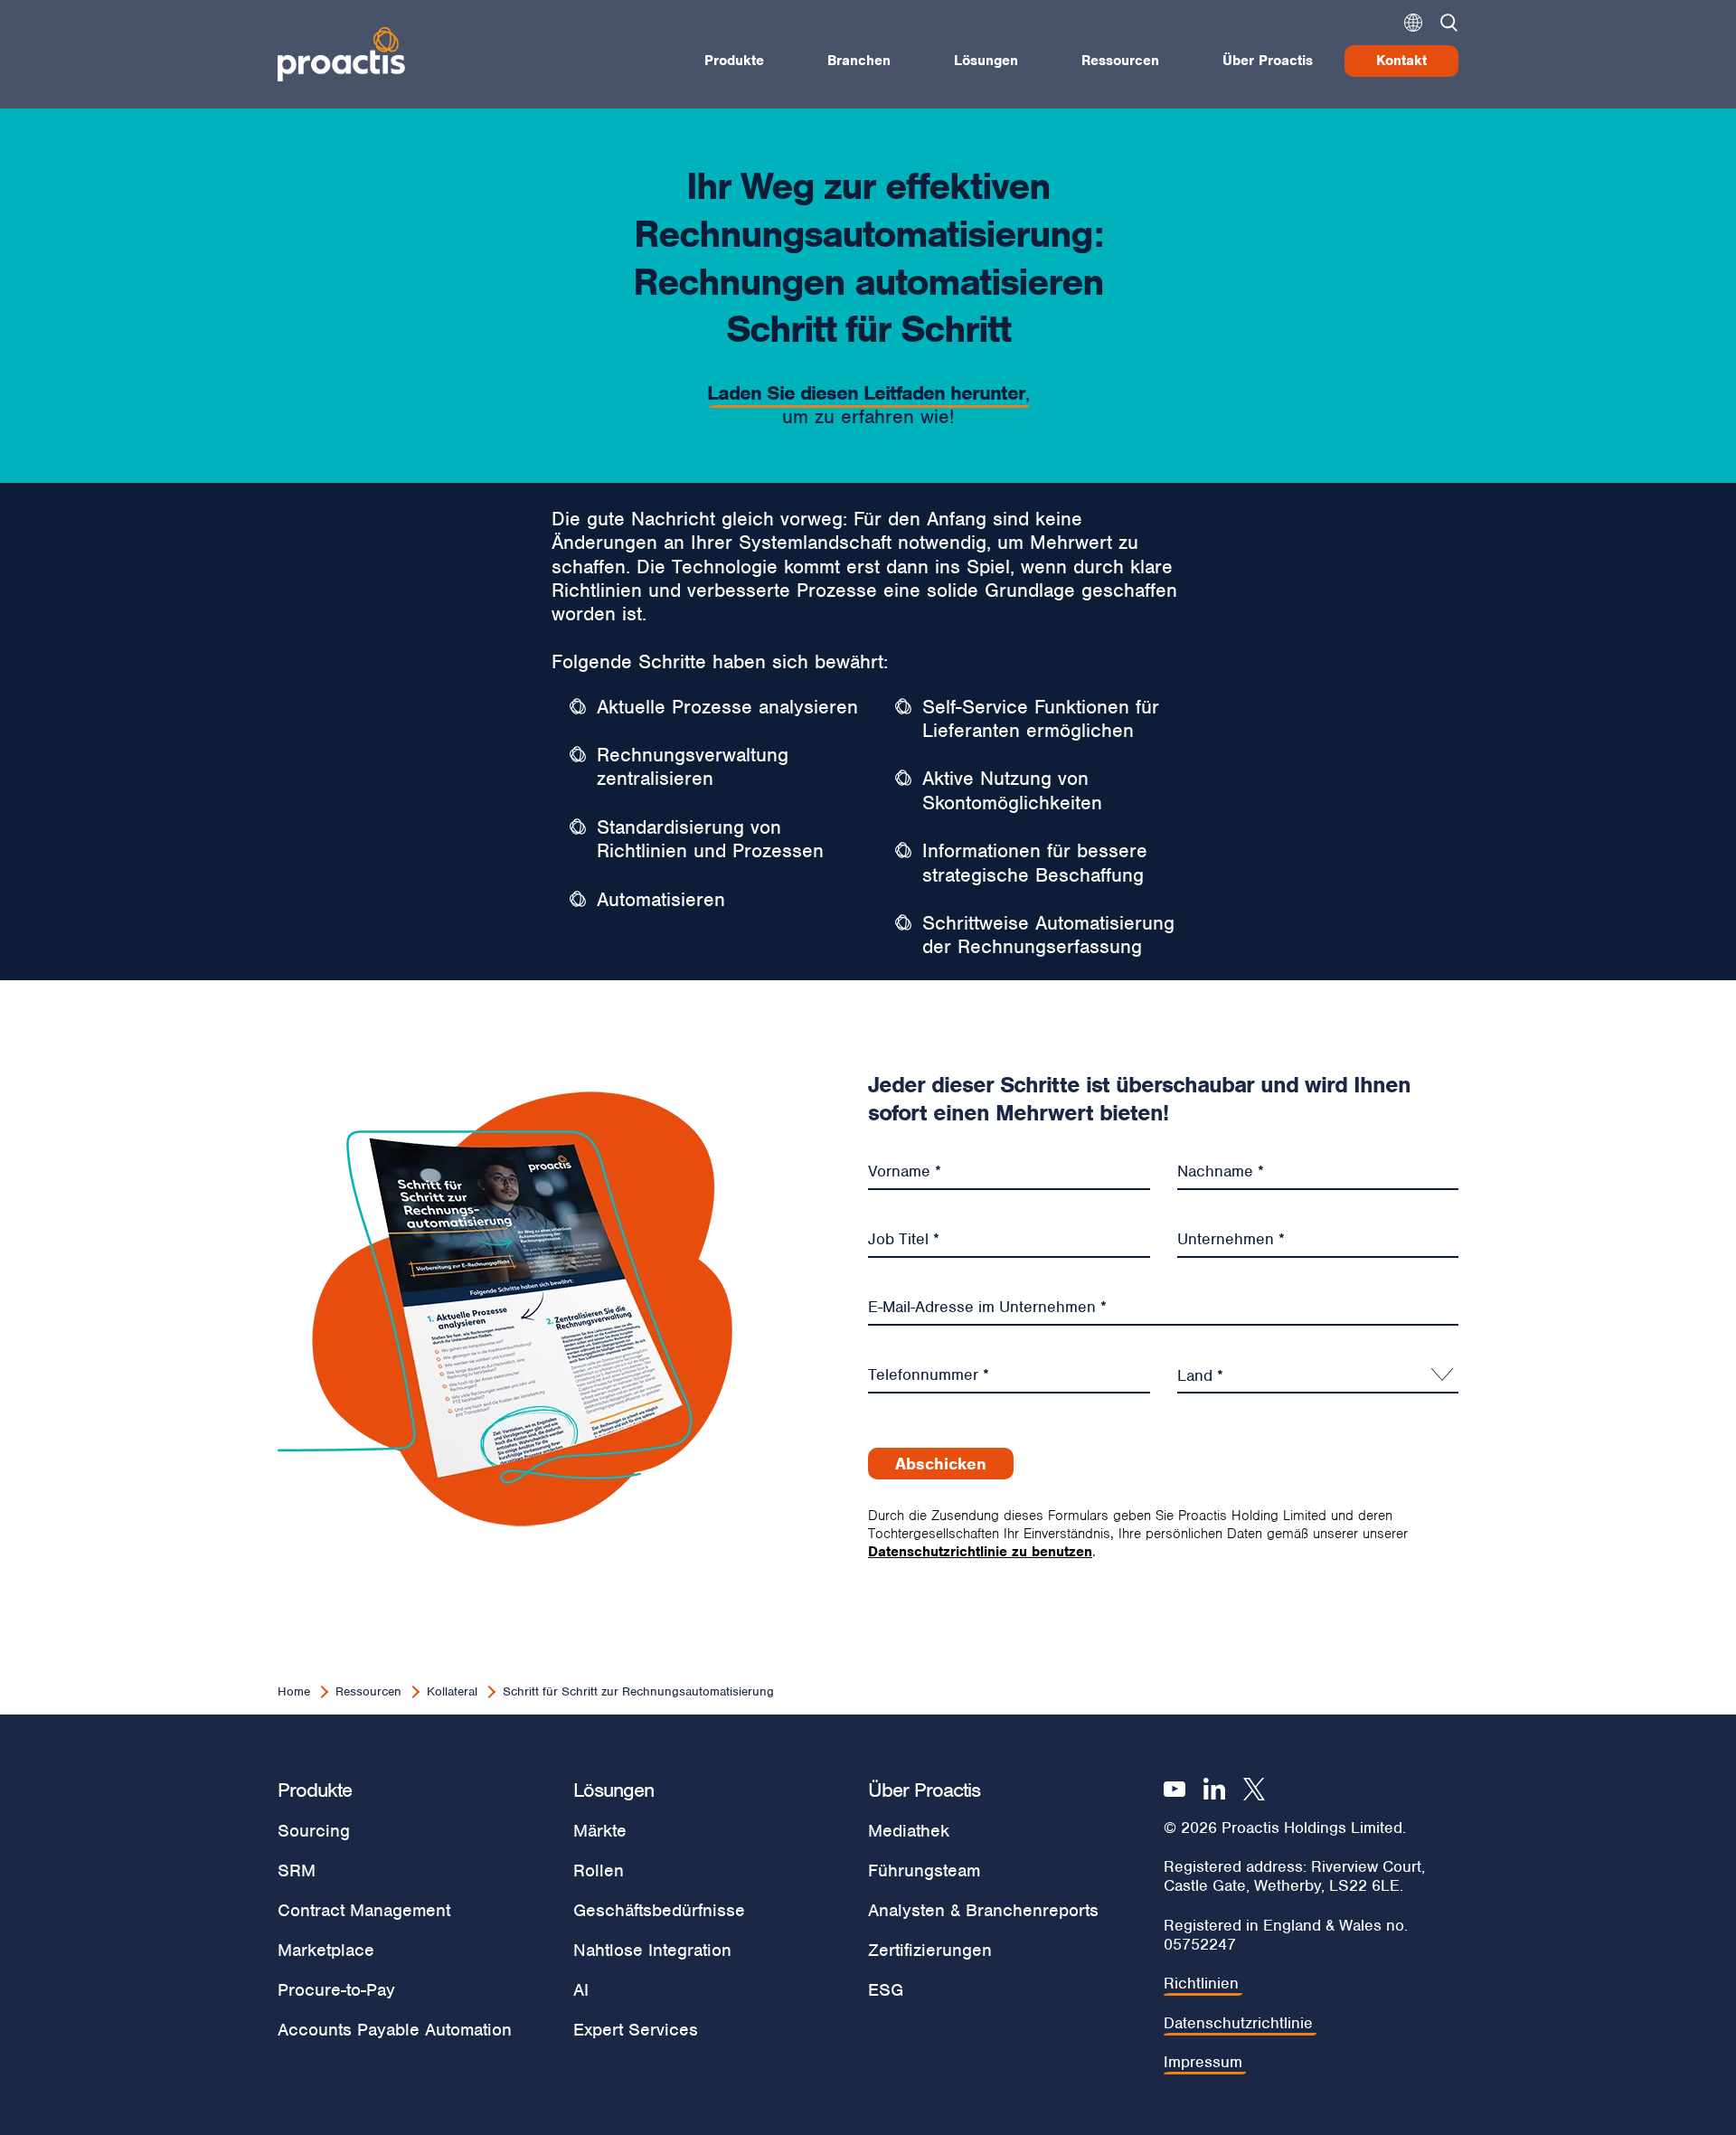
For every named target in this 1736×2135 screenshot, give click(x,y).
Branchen (859, 61)
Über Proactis (1268, 61)
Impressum (1203, 2062)
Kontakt (1401, 61)
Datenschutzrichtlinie (1238, 2023)
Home (294, 1691)
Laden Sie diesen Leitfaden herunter (866, 392)
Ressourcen (1120, 61)
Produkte (734, 61)
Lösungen (986, 61)
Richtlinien (1201, 1984)
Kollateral (452, 1691)
